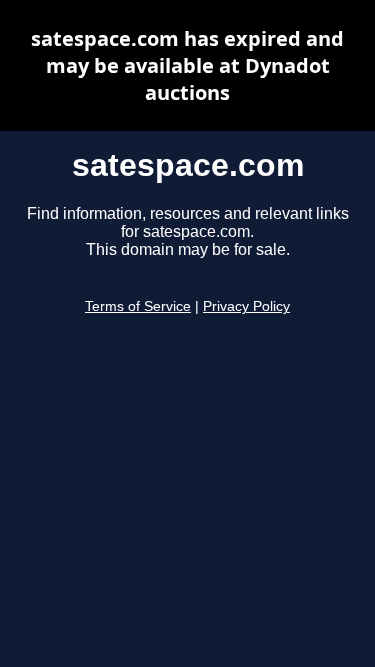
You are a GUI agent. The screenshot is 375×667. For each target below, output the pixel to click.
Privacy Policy (246, 306)
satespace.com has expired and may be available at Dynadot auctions (187, 65)
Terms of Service (138, 306)
